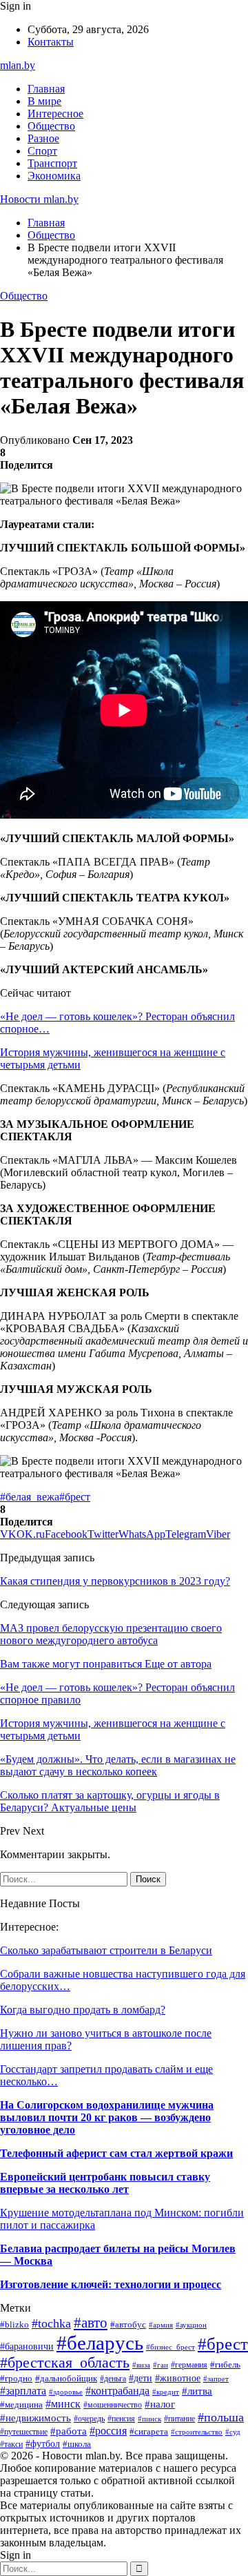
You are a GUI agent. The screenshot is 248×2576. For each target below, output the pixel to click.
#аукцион (191, 2325)
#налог (160, 2404)
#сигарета (149, 2431)
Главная (46, 89)
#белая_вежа (30, 1497)
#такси (11, 2444)
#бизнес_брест (170, 2347)
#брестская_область (65, 2363)
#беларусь (100, 2343)
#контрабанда (117, 2391)
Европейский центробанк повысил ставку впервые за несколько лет (105, 2183)
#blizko (14, 2325)
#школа (77, 2444)
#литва (197, 2391)
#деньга (113, 2379)
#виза (141, 2365)
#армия (161, 2325)
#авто (91, 2323)
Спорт (42, 151)
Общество (51, 126)
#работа (69, 2431)
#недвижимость (35, 2418)
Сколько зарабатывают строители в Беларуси (106, 1950)
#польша (221, 2417)
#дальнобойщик (66, 2379)
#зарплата (23, 2391)
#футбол (43, 2443)
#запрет (216, 2379)
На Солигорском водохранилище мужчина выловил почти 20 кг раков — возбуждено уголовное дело (107, 2117)
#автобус (128, 2324)
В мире (44, 101)
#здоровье (66, 2392)
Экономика (54, 176)
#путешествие (24, 2432)
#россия (108, 2431)
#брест (75, 1497)
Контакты (51, 42)
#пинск (149, 2419)
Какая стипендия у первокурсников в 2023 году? (115, 1581)
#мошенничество (113, 2405)
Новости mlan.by (39, 199)
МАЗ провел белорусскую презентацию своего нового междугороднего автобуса (111, 1634)
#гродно (16, 2379)
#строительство (197, 2432)
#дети (141, 2378)
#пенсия (121, 2419)
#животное (178, 2378)
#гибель (225, 2365)
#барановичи (27, 2346)
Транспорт (52, 163)
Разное (43, 138)
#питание (179, 2419)
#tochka (51, 2323)
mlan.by (18, 65)
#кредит (166, 2392)
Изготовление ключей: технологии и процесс (111, 2284)
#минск (63, 2404)
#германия (189, 2365)
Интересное (55, 114)
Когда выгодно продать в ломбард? (83, 2010)
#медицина (21, 2405)
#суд (233, 2432)
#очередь (89, 2419)
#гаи (161, 2365)
